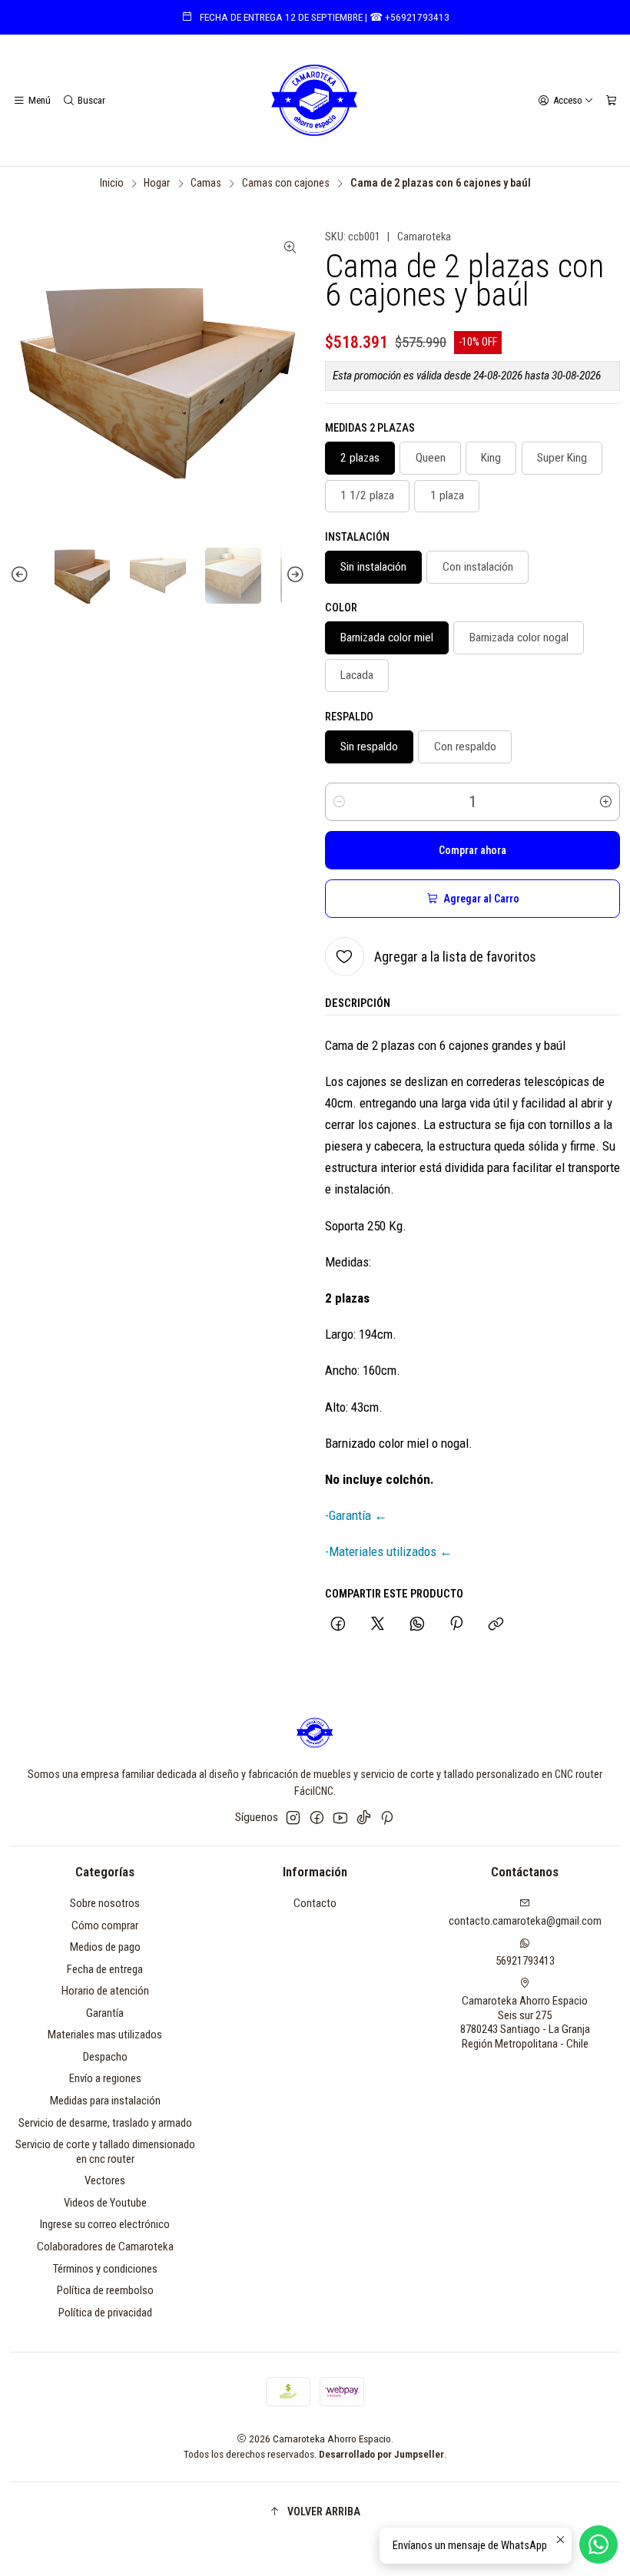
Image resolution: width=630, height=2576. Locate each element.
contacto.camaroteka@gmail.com (525, 1921)
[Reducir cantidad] (340, 802)
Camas (206, 184)
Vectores (105, 2180)
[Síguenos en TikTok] (364, 1818)
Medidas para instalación (105, 2101)
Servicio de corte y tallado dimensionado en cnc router (105, 2152)
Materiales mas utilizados (105, 2035)
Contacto (315, 1903)
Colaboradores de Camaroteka (105, 2247)
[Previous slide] (22, 576)
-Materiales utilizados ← (389, 1551)
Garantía (105, 2013)
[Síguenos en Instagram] (293, 1818)
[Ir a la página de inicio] (315, 101)
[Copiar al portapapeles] (496, 1626)
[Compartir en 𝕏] (377, 1626)
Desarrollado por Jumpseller (381, 2454)
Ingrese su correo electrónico (105, 2224)
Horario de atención (105, 1991)
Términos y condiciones (105, 2269)
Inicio (112, 184)
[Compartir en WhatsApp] (417, 1626)
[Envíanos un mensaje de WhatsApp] (598, 2545)
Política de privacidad (105, 2313)
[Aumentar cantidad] (605, 802)
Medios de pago (105, 1947)
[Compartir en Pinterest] (456, 1626)
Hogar (157, 184)
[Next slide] (293, 576)
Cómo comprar (105, 1925)
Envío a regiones (105, 2078)
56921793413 (525, 1961)
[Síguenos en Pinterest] (387, 1818)
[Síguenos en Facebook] (317, 1818)
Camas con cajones (286, 184)
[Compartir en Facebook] (338, 1626)
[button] (315, 2511)
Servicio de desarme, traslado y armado (105, 2123)
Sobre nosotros (105, 1903)
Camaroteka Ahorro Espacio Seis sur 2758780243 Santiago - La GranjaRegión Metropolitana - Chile (525, 2022)
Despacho (105, 2057)
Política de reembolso (105, 2290)
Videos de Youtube (105, 2203)
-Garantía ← (356, 1515)
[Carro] (611, 100)
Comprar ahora (472, 850)
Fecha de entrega (105, 1969)
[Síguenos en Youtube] (340, 1818)
